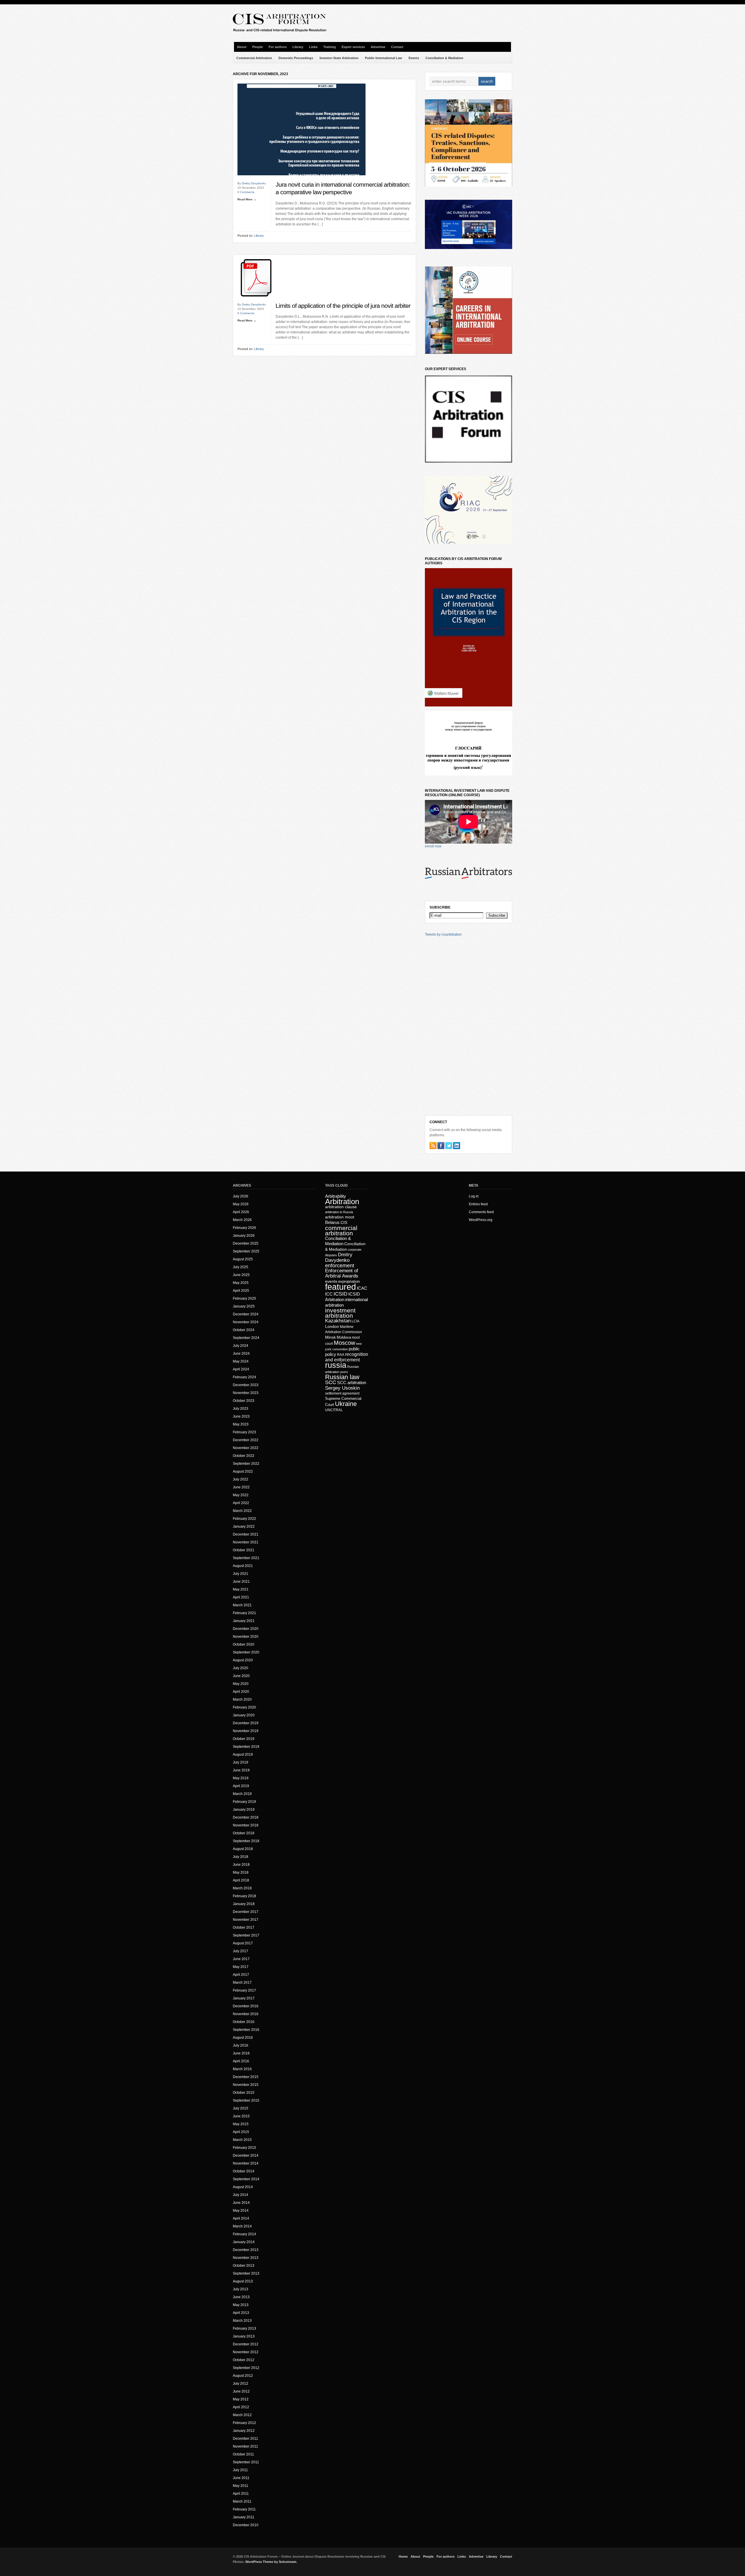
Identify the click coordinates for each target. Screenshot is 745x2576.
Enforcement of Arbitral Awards (342, 1273)
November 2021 (246, 1542)
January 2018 (244, 1904)
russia (336, 1365)
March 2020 (242, 1699)
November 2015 (246, 2085)
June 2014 (241, 2203)
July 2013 (241, 2289)
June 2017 (241, 1959)
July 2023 (241, 1409)
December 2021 (246, 1534)
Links (313, 47)
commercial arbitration (341, 1230)
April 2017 (241, 1975)
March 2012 (242, 2415)
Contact (397, 47)
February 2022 (244, 1519)
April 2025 (241, 1291)
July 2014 (241, 2195)
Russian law (342, 1377)
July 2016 (241, 2045)
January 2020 (244, 1715)
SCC (331, 1382)
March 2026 (242, 1220)
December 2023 (246, 1385)
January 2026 (244, 1236)
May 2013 (241, 2305)
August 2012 (243, 2376)
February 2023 (244, 1432)
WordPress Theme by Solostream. (271, 2562)
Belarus (332, 1222)
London (332, 1326)
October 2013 (244, 2266)
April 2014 (241, 2218)
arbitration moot (340, 1217)
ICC (329, 1294)
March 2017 (242, 1983)
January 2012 (244, 2431)
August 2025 (243, 1259)
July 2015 (241, 2108)
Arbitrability (336, 1196)
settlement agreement (342, 1393)
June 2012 (241, 2391)
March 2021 (242, 1605)
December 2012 (246, 2344)
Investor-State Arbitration (339, 58)
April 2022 (241, 1503)
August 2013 (243, 2281)
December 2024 (246, 1314)
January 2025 (244, 1306)
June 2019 (241, 1770)
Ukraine (346, 1404)
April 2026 (241, 1212)
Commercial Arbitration (254, 58)
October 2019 (244, 1739)
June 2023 (241, 1416)
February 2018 (244, 1896)
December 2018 (246, 1817)
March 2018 (242, 1888)
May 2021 (241, 1589)
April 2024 (241, 1369)
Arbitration (342, 1202)
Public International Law (384, 58)
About (242, 47)
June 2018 (241, 1865)
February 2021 (244, 1613)
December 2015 (246, 2077)
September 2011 (246, 2462)
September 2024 (246, 1338)
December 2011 (245, 2439)
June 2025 (241, 1275)
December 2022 (246, 1440)
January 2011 (244, 2517)
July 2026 (241, 1196)
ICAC (362, 1288)
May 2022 (241, 1495)
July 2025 (241, 1267)
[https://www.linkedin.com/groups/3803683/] (457, 1146)
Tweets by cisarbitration (443, 934)
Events (414, 58)
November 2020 (246, 1637)
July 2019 (241, 1762)
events (331, 1281)
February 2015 (244, 2148)
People (258, 47)
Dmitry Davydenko (254, 183)
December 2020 (246, 1629)
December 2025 (246, 1243)
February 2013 (244, 2328)
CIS (344, 1222)
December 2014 (246, 2155)
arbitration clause (341, 1207)
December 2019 (246, 1723)
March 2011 (242, 2501)
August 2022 (243, 1471)
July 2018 (241, 1857)
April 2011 (241, 2494)
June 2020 (241, 1676)
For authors (278, 47)
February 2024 (244, 1377)
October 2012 (244, 2360)
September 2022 (246, 1464)
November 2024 (246, 1322)
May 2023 (241, 1424)
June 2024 (241, 1354)
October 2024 (244, 1330)
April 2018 (241, 1880)
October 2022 (244, 1456)
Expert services (353, 47)
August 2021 (243, 1566)
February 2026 (244, 1228)
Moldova (344, 1337)
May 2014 (241, 2211)
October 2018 (244, 1833)
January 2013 (244, 2336)
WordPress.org (481, 1220)
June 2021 (241, 1582)
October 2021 (244, 1550)
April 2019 (241, 1786)
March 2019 (242, 1794)
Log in (474, 1196)
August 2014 (243, 2187)
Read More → (247, 199)
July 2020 (241, 1668)
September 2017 (246, 1935)
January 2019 (244, 1810)
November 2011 (245, 2446)
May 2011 (241, 2486)
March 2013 (242, 2321)
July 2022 (241, 1479)
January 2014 (244, 2242)
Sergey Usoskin (342, 1388)
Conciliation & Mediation (444, 58)
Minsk (330, 1337)
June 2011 (241, 2478)
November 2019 (246, 1731)
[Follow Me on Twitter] (449, 1146)
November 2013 (246, 2258)
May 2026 (241, 1204)
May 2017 (241, 1967)
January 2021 (244, 1621)
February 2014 (244, 2234)
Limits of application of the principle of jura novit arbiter (343, 306)
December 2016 (246, 2006)
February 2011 (244, 2509)
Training (330, 47)
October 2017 (244, 1927)
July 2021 (241, 1574)
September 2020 (246, 1652)
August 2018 (243, 1849)
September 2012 (246, 2368)
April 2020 (241, 1692)
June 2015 (241, 2116)
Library (298, 47)
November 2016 (246, 2014)
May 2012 (241, 2399)
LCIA (355, 1321)
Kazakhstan (338, 1321)
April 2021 (241, 1597)
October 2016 (244, 2022)
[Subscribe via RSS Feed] (433, 1146)
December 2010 (246, 2525)
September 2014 (246, 2179)
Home (403, 2556)
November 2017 (246, 1920)
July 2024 (241, 1346)
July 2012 (241, 2384)
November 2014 (246, 2163)
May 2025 (241, 1283)
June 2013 (241, 2297)
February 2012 (244, 2423)
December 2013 (246, 2250)
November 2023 (246, 1393)
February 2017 (244, 1990)
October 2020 (244, 1644)
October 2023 (244, 1401)
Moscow (344, 1343)
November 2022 (246, 1448)
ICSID (340, 1294)
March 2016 (242, 2069)
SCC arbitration (352, 1382)
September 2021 (246, 1558)
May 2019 (241, 1778)
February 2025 (244, 1298)
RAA (341, 1355)
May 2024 (241, 1361)
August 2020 (243, 1660)
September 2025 (246, 1251)
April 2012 (241, 2407)
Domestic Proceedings (296, 58)
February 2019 (244, 1802)
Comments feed (481, 1212)
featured (340, 1287)
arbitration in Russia (339, 1212)
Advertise (378, 47)
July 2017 (241, 1951)
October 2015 (244, 2093)
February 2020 (244, 1707)
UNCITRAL (334, 1410)
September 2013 (246, 2273)
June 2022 (241, 1487)
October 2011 (243, 2454)
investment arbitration (340, 1313)
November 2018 (246, 1825)
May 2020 (241, 1684)
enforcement (340, 1266)
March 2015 (242, 2140)
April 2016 (241, 2061)
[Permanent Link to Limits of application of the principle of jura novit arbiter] (256, 301)
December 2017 (246, 1912)
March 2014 (242, 2226)
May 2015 (241, 2124)
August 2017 (243, 1943)
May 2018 (241, 1872)
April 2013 (241, 2313)
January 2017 (244, 1998)
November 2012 (246, 2352)
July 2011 (240, 2470)
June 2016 (241, 2053)
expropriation (349, 1281)
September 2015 (246, 2100)
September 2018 (246, 1841)
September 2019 (246, 1747)
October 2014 (244, 2171)
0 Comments (246, 192)
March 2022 (242, 1511)
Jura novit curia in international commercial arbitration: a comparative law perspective (343, 188)
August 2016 (243, 2038)
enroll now (433, 846)
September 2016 (246, 2030)
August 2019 (243, 1755)
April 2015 (241, 2132)
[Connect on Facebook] (441, 1146)
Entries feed (478, 1204)
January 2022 (244, 1526)
